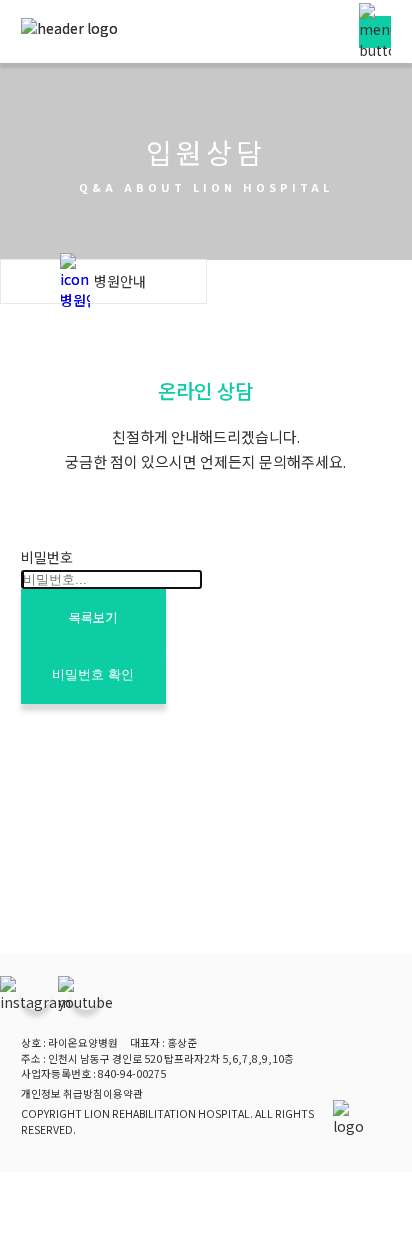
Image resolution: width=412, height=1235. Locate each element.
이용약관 (123, 1093)
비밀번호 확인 (93, 674)
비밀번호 (47, 557)
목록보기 (93, 617)
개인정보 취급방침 (62, 1093)
